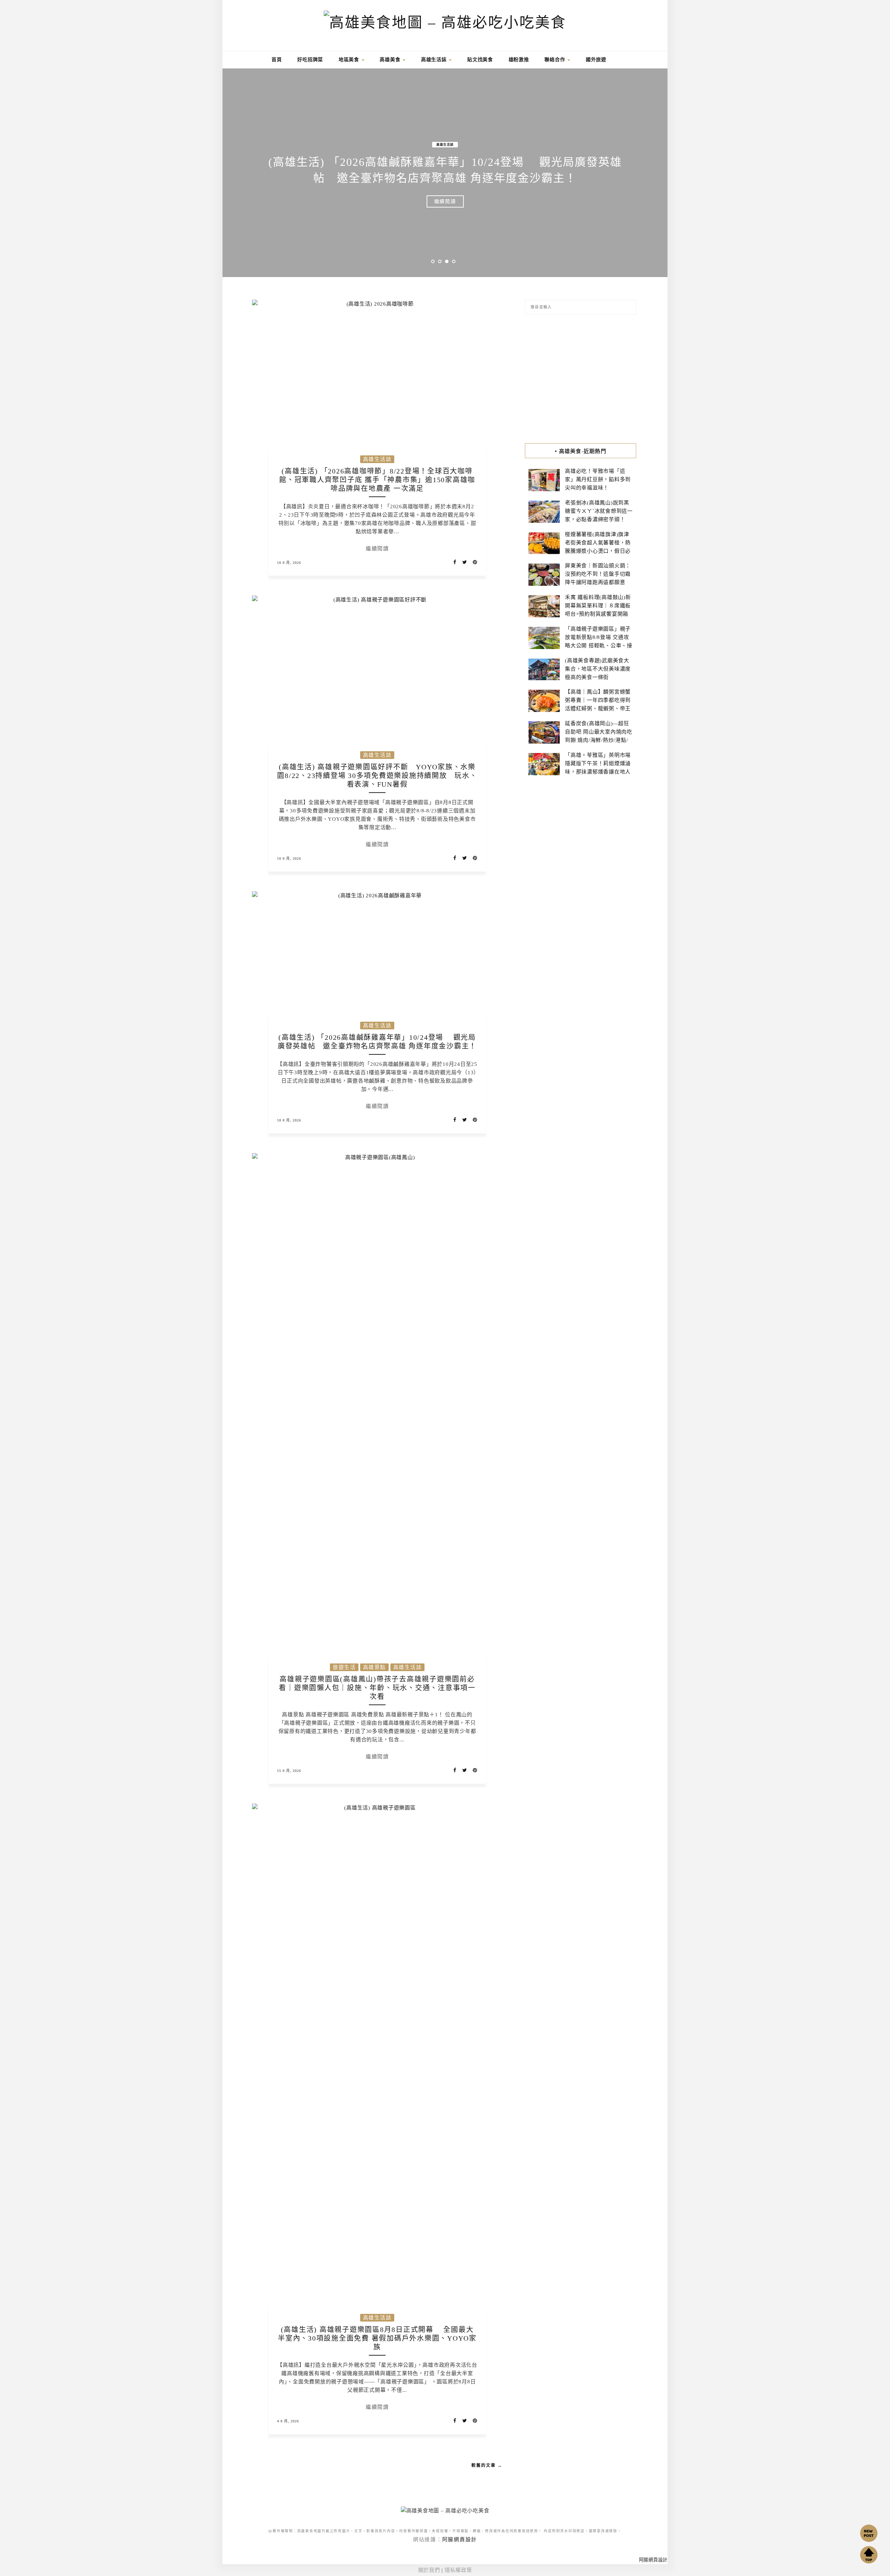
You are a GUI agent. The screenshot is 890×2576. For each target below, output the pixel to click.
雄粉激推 (519, 60)
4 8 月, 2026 (288, 2421)
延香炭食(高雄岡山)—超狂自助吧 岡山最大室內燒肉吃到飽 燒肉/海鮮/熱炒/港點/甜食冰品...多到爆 (599, 736)
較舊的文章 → (487, 2465)
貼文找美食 (480, 60)
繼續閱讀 (445, 201)
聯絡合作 (556, 60)
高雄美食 (391, 60)
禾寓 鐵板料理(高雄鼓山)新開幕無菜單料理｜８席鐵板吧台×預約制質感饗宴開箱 (598, 606)
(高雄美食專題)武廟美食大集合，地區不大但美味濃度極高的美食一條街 (598, 669)
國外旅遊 (596, 60)
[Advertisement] (581, 379)
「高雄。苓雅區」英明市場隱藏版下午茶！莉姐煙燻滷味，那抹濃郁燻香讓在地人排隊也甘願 (598, 768)
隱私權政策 (458, 2570)
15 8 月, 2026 (289, 1771)
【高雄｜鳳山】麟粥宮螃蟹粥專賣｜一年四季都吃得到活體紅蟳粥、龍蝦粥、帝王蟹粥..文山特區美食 (598, 704)
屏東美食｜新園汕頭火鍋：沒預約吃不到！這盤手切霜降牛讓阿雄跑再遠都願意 (598, 574)
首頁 (276, 60)
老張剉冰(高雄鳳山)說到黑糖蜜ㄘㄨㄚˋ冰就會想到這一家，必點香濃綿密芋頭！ (599, 511)
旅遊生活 (418, 145)
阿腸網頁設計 (460, 2539)
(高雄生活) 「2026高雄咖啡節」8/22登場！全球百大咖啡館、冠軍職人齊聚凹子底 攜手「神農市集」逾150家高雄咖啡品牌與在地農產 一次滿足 (377, 480)
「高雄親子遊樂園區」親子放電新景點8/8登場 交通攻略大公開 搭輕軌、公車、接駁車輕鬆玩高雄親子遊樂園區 (599, 646)
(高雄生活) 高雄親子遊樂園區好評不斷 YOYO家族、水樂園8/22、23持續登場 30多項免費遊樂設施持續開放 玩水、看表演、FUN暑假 (377, 776)
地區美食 (350, 60)
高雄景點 (443, 145)
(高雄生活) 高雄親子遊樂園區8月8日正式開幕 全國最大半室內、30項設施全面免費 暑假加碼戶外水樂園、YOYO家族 (377, 2338)
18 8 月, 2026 (289, 563)
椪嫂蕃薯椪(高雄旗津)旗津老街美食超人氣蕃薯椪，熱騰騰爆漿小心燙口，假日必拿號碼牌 (598, 547)
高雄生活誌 (435, 60)
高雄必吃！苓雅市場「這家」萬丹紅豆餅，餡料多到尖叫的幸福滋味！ (598, 479)
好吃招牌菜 (310, 60)
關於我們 (429, 2570)
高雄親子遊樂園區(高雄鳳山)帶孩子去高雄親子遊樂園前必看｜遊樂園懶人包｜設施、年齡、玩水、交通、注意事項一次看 (377, 1688)
